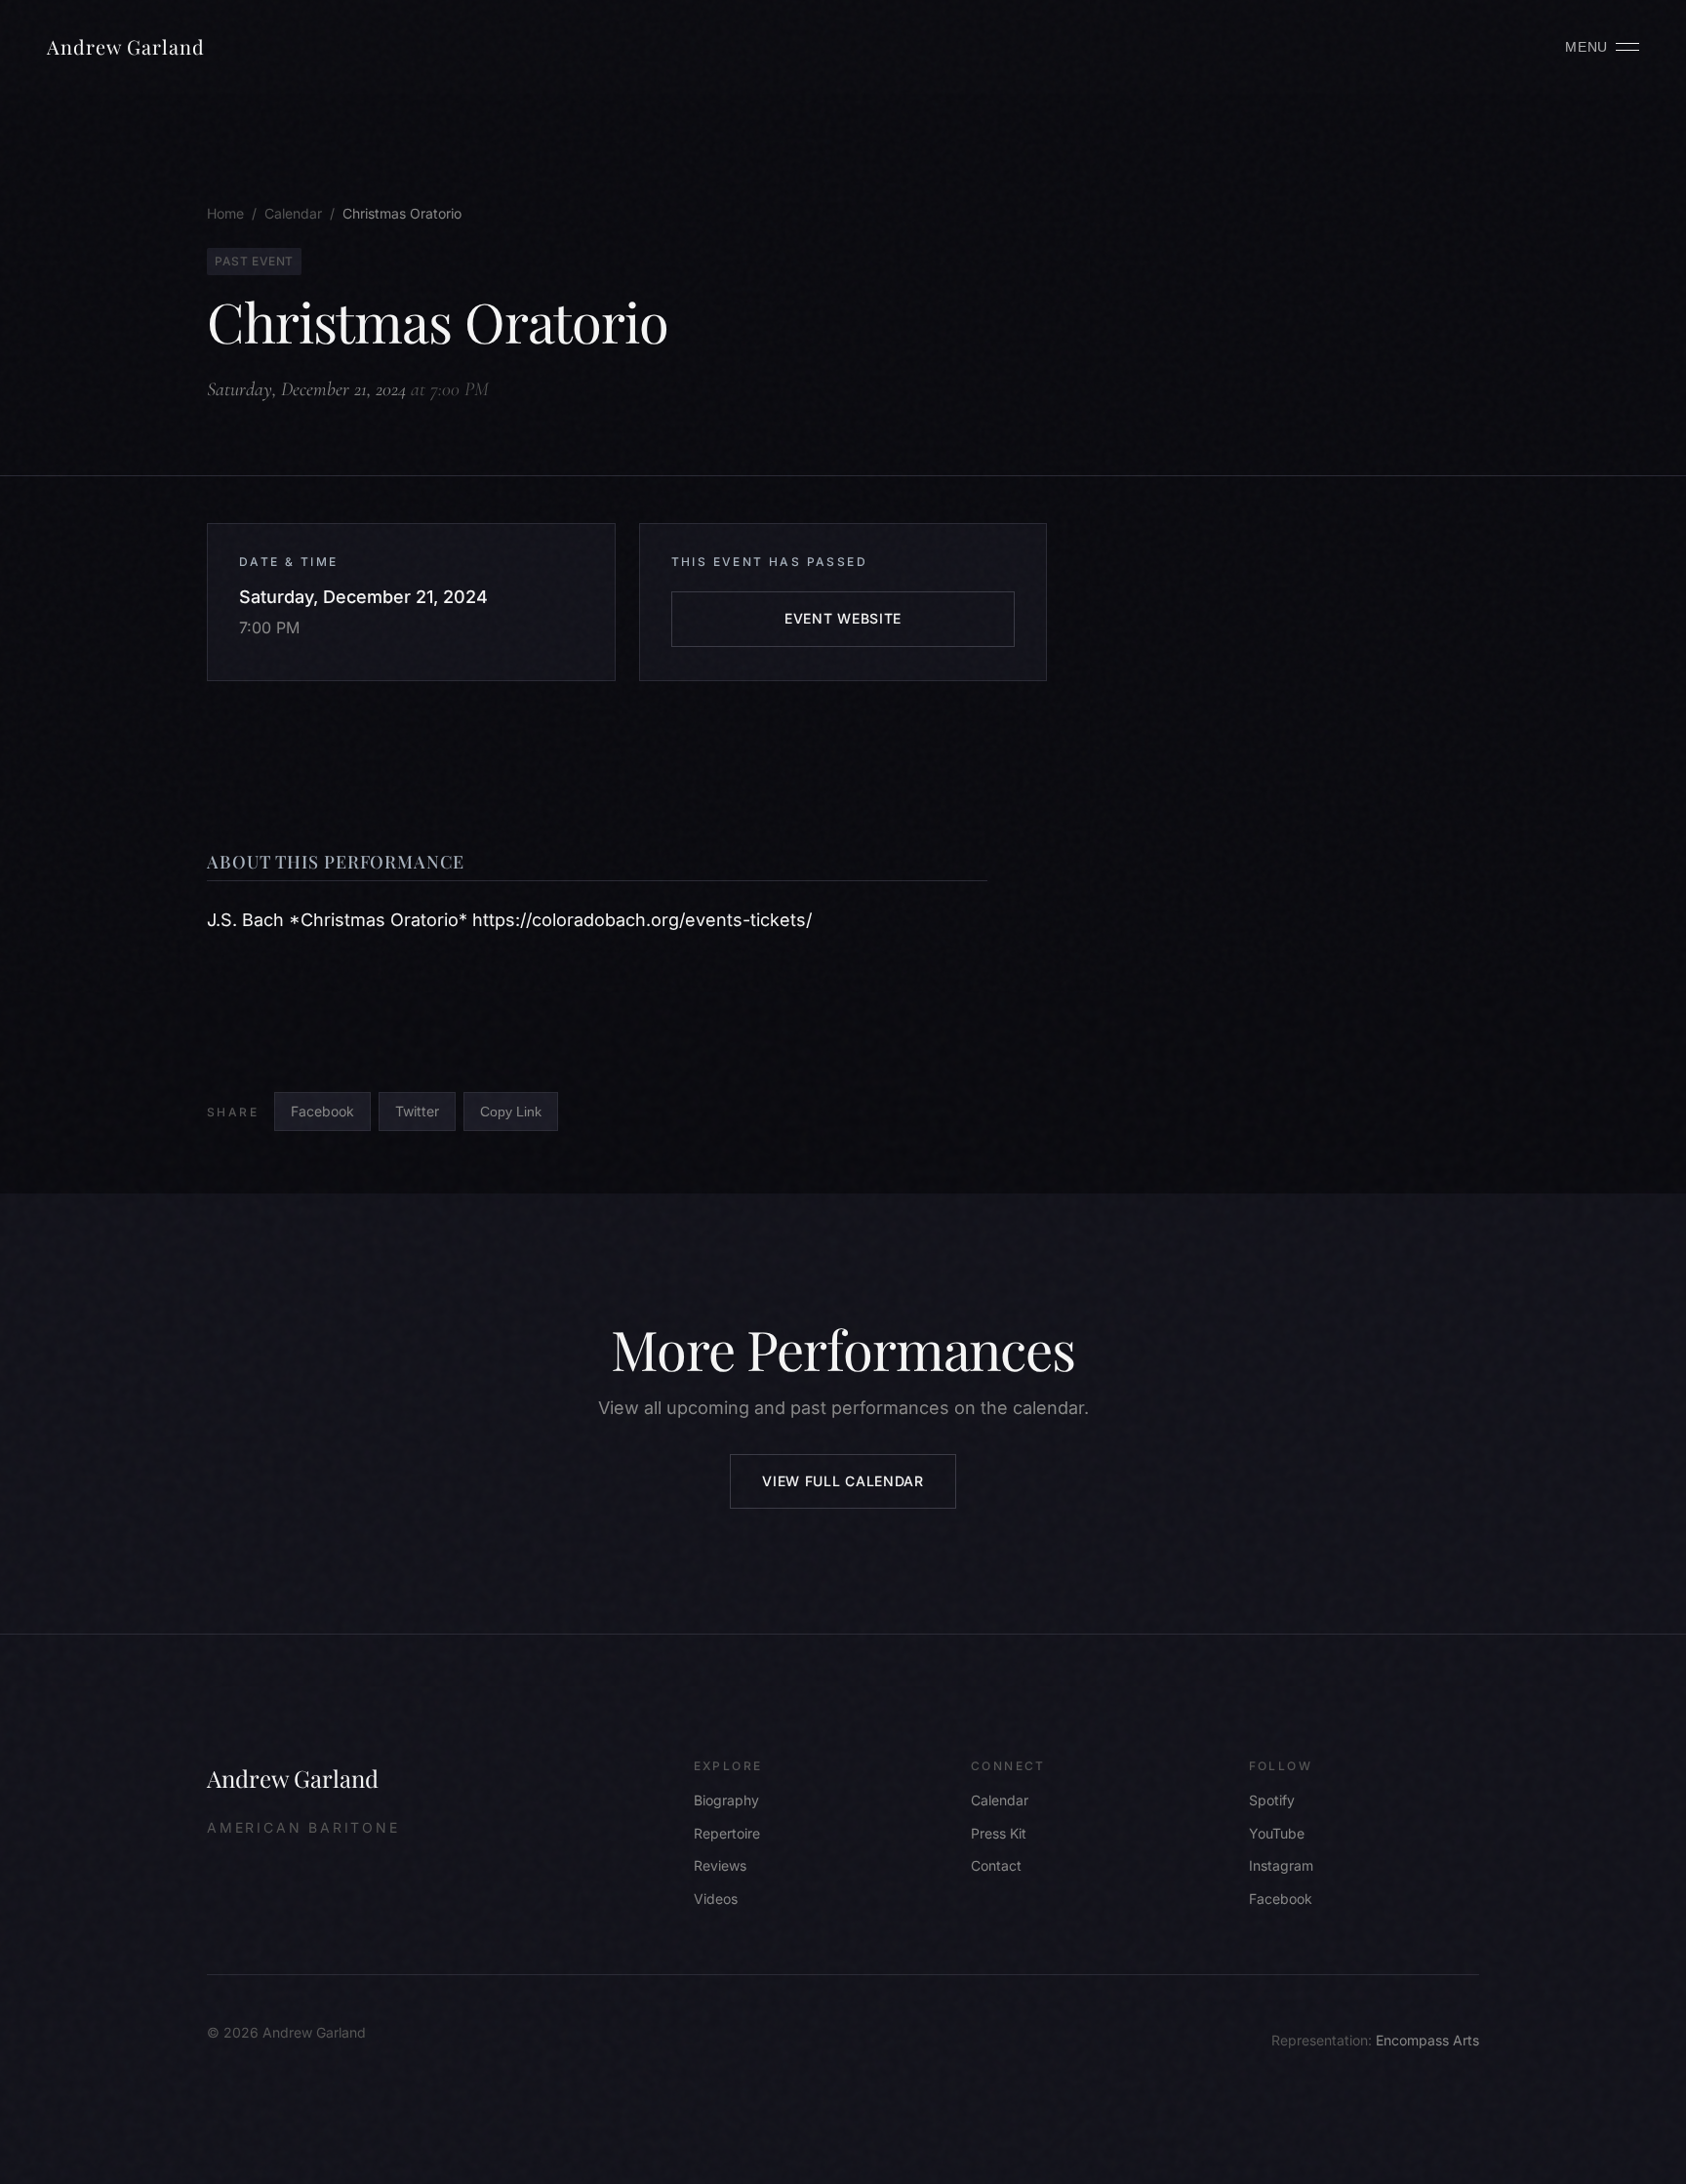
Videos (716, 1899)
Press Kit (999, 1833)
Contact (996, 1865)
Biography (726, 1800)
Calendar (1000, 1800)
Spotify (1272, 1800)
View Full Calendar (843, 1481)
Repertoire (727, 1833)
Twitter (417, 1111)
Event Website (843, 618)
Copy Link (511, 1112)
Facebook (322, 1111)
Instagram (1281, 1865)
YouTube (1277, 1833)
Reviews (720, 1865)
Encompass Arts (1427, 2040)
